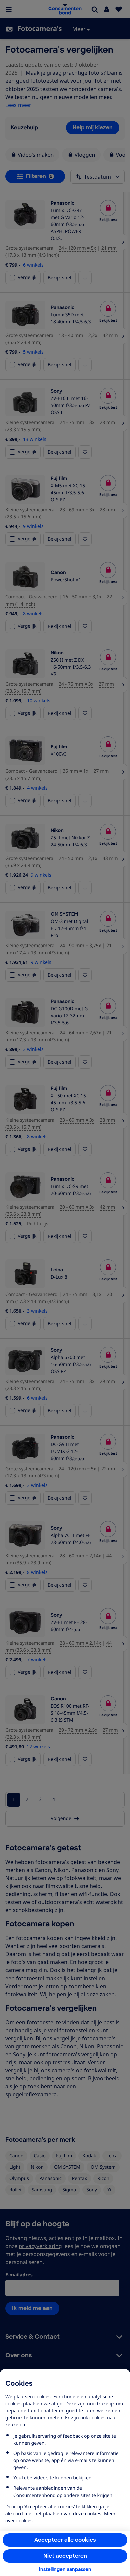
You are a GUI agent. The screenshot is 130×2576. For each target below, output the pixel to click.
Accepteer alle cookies (65, 2540)
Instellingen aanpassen (65, 2569)
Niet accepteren (65, 2556)
